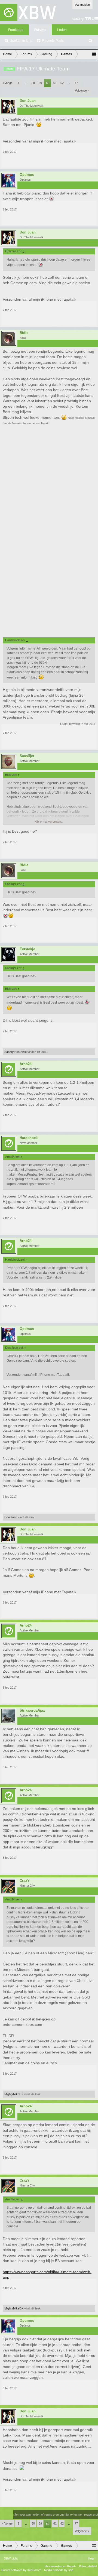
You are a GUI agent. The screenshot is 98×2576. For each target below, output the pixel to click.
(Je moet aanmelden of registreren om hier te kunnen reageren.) (56, 2515)
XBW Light (11, 2558)
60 (48, 83)
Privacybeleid (88, 2566)
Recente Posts (53, 41)
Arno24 (26, 1064)
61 (55, 83)
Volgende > (82, 90)
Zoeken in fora (21, 41)
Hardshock (29, 1138)
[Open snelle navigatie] (94, 54)
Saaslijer (27, 756)
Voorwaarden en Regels (60, 2566)
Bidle (24, 333)
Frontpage (16, 30)
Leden (62, 30)
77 (76, 83)
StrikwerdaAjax (32, 1711)
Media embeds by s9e (59, 2570)
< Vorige (7, 83)
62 (62, 83)
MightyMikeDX (14, 2094)
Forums (40, 30)
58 (33, 83)
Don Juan (28, 101)
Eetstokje (27, 949)
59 (40, 83)
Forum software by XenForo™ (22, 2570)
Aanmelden (82, 5)
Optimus (27, 175)
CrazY (25, 1881)
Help (91, 2558)
